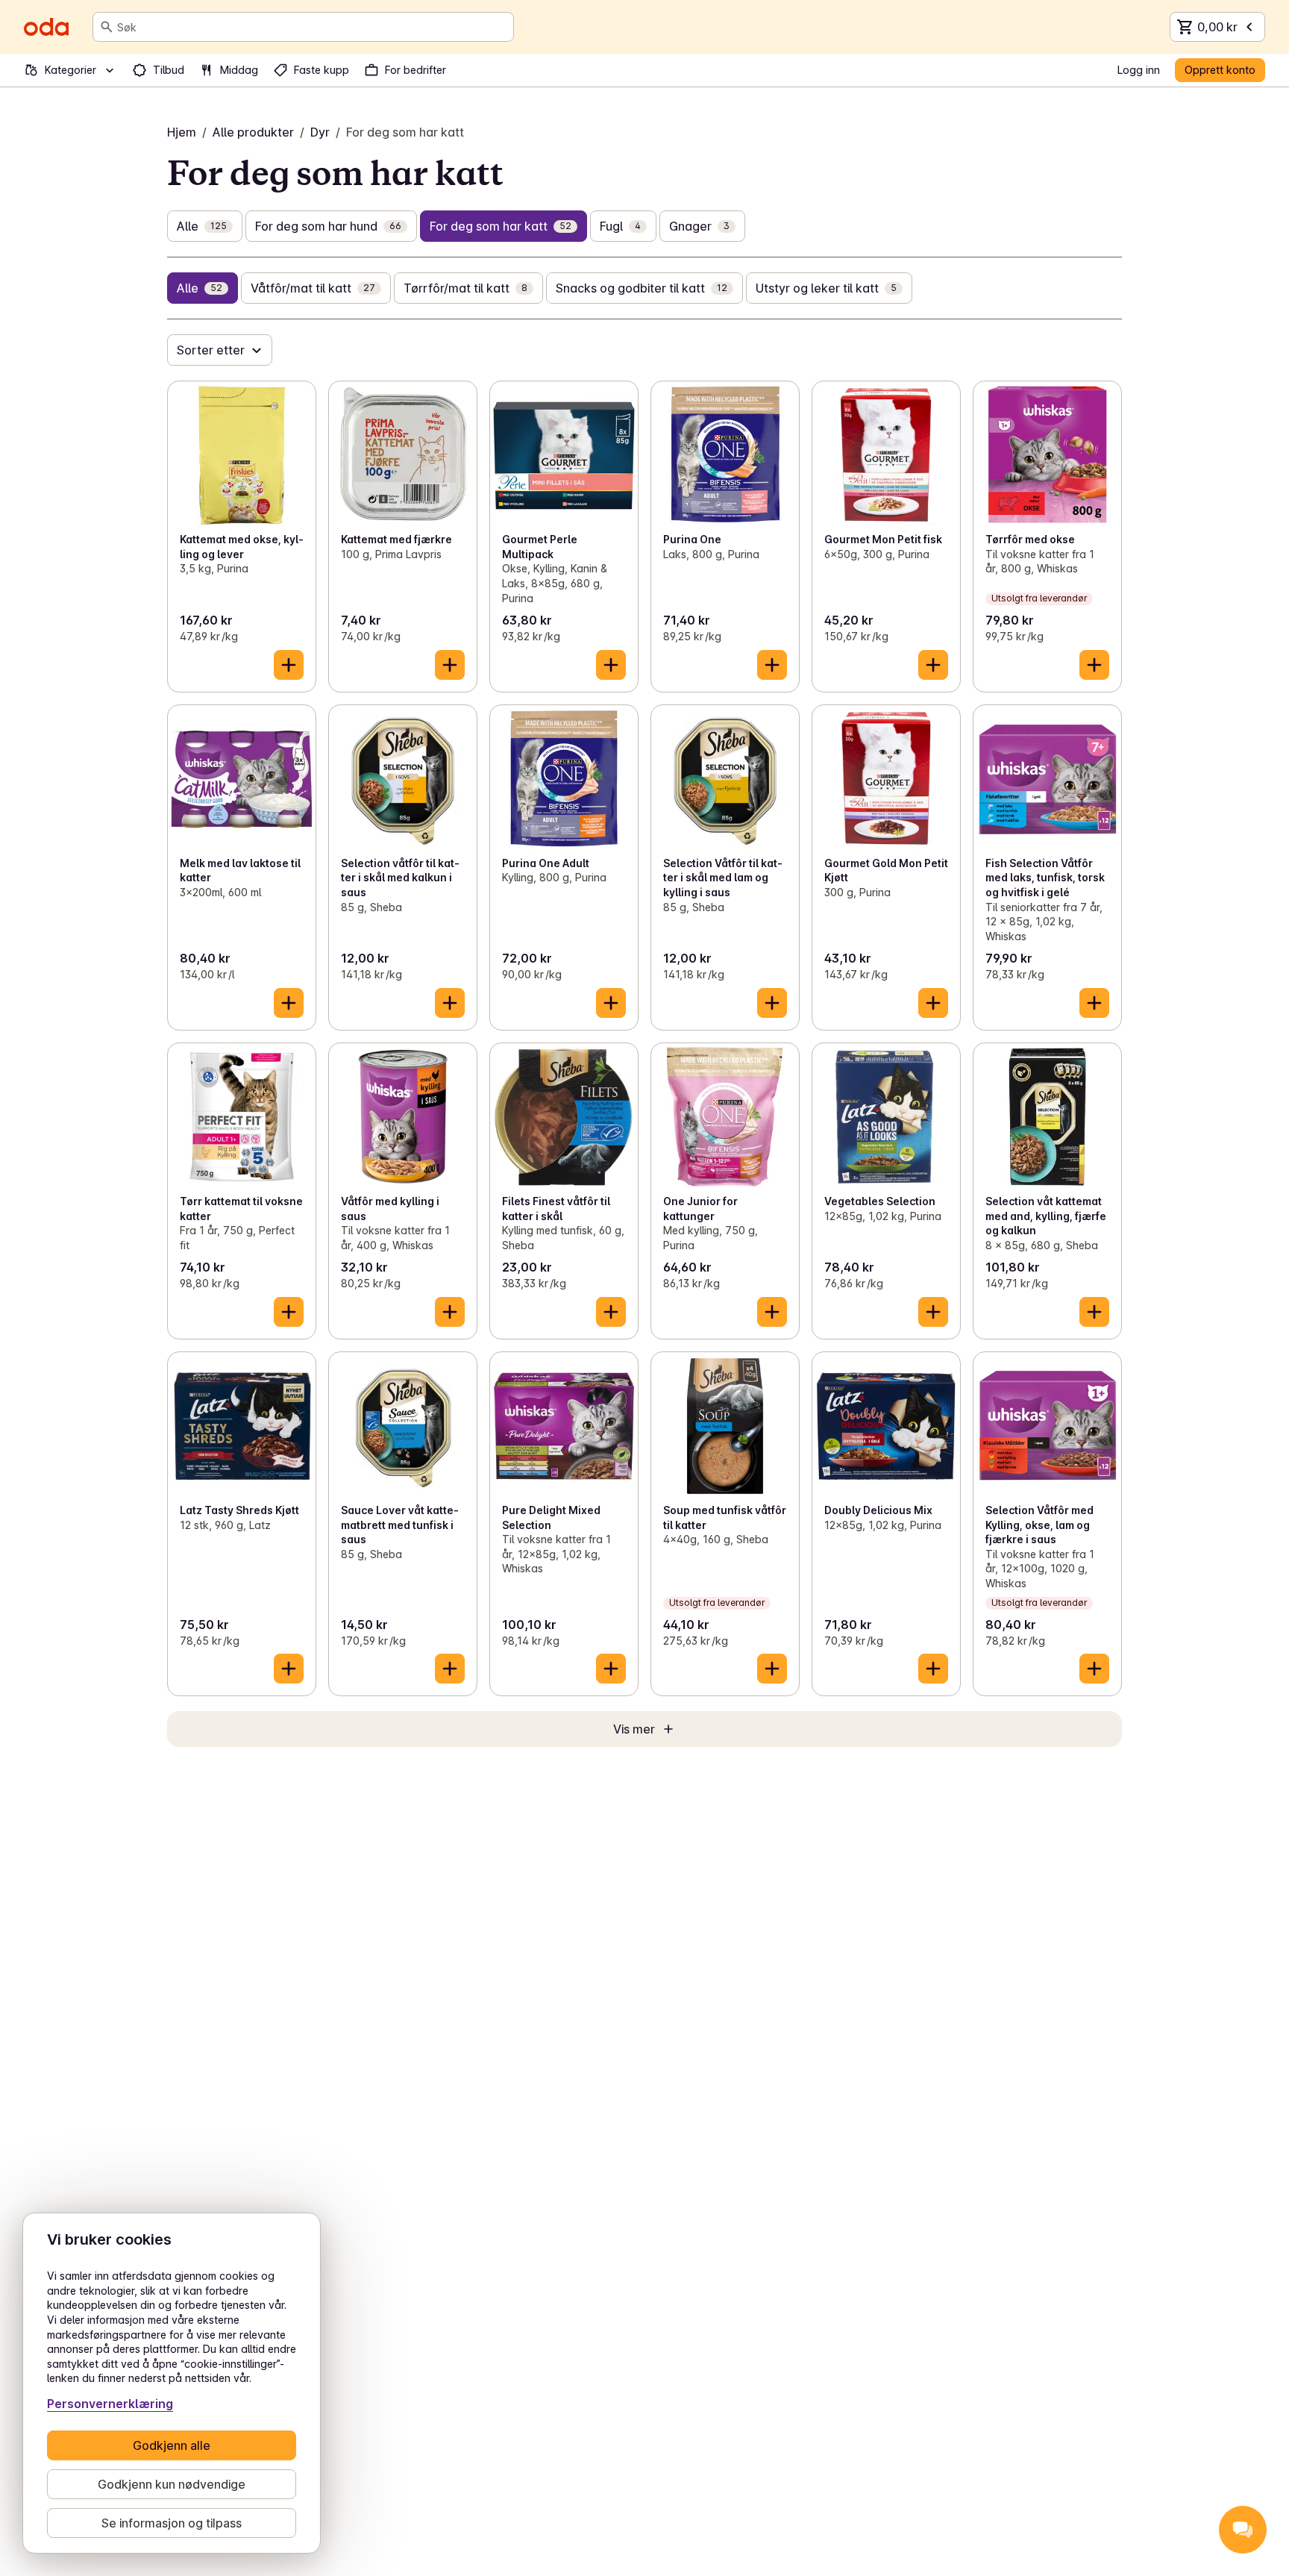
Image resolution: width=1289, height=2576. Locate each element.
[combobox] (312, 27)
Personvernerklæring (110, 2404)
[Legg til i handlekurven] (289, 665)
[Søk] (107, 27)
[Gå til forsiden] (46, 27)
